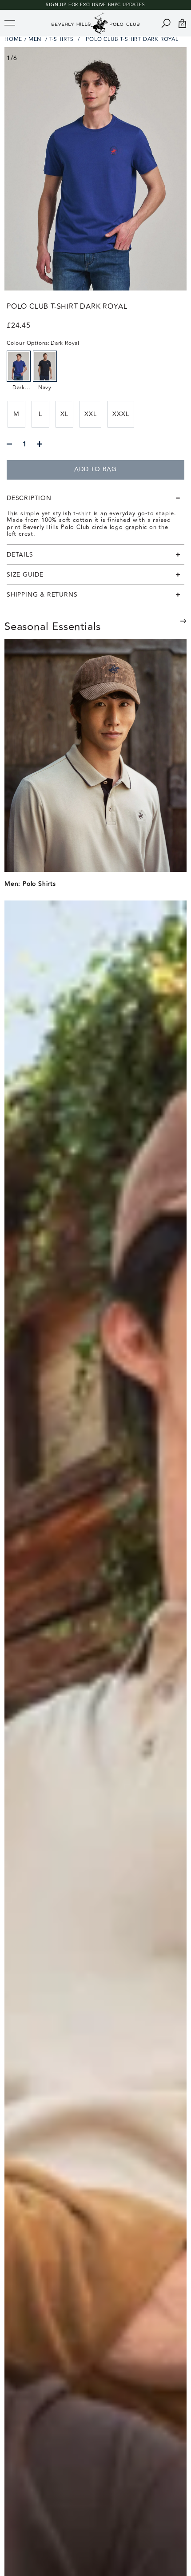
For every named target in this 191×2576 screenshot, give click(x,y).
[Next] (183, 621)
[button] (95, 498)
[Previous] (161, 628)
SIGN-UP (56, 5)
